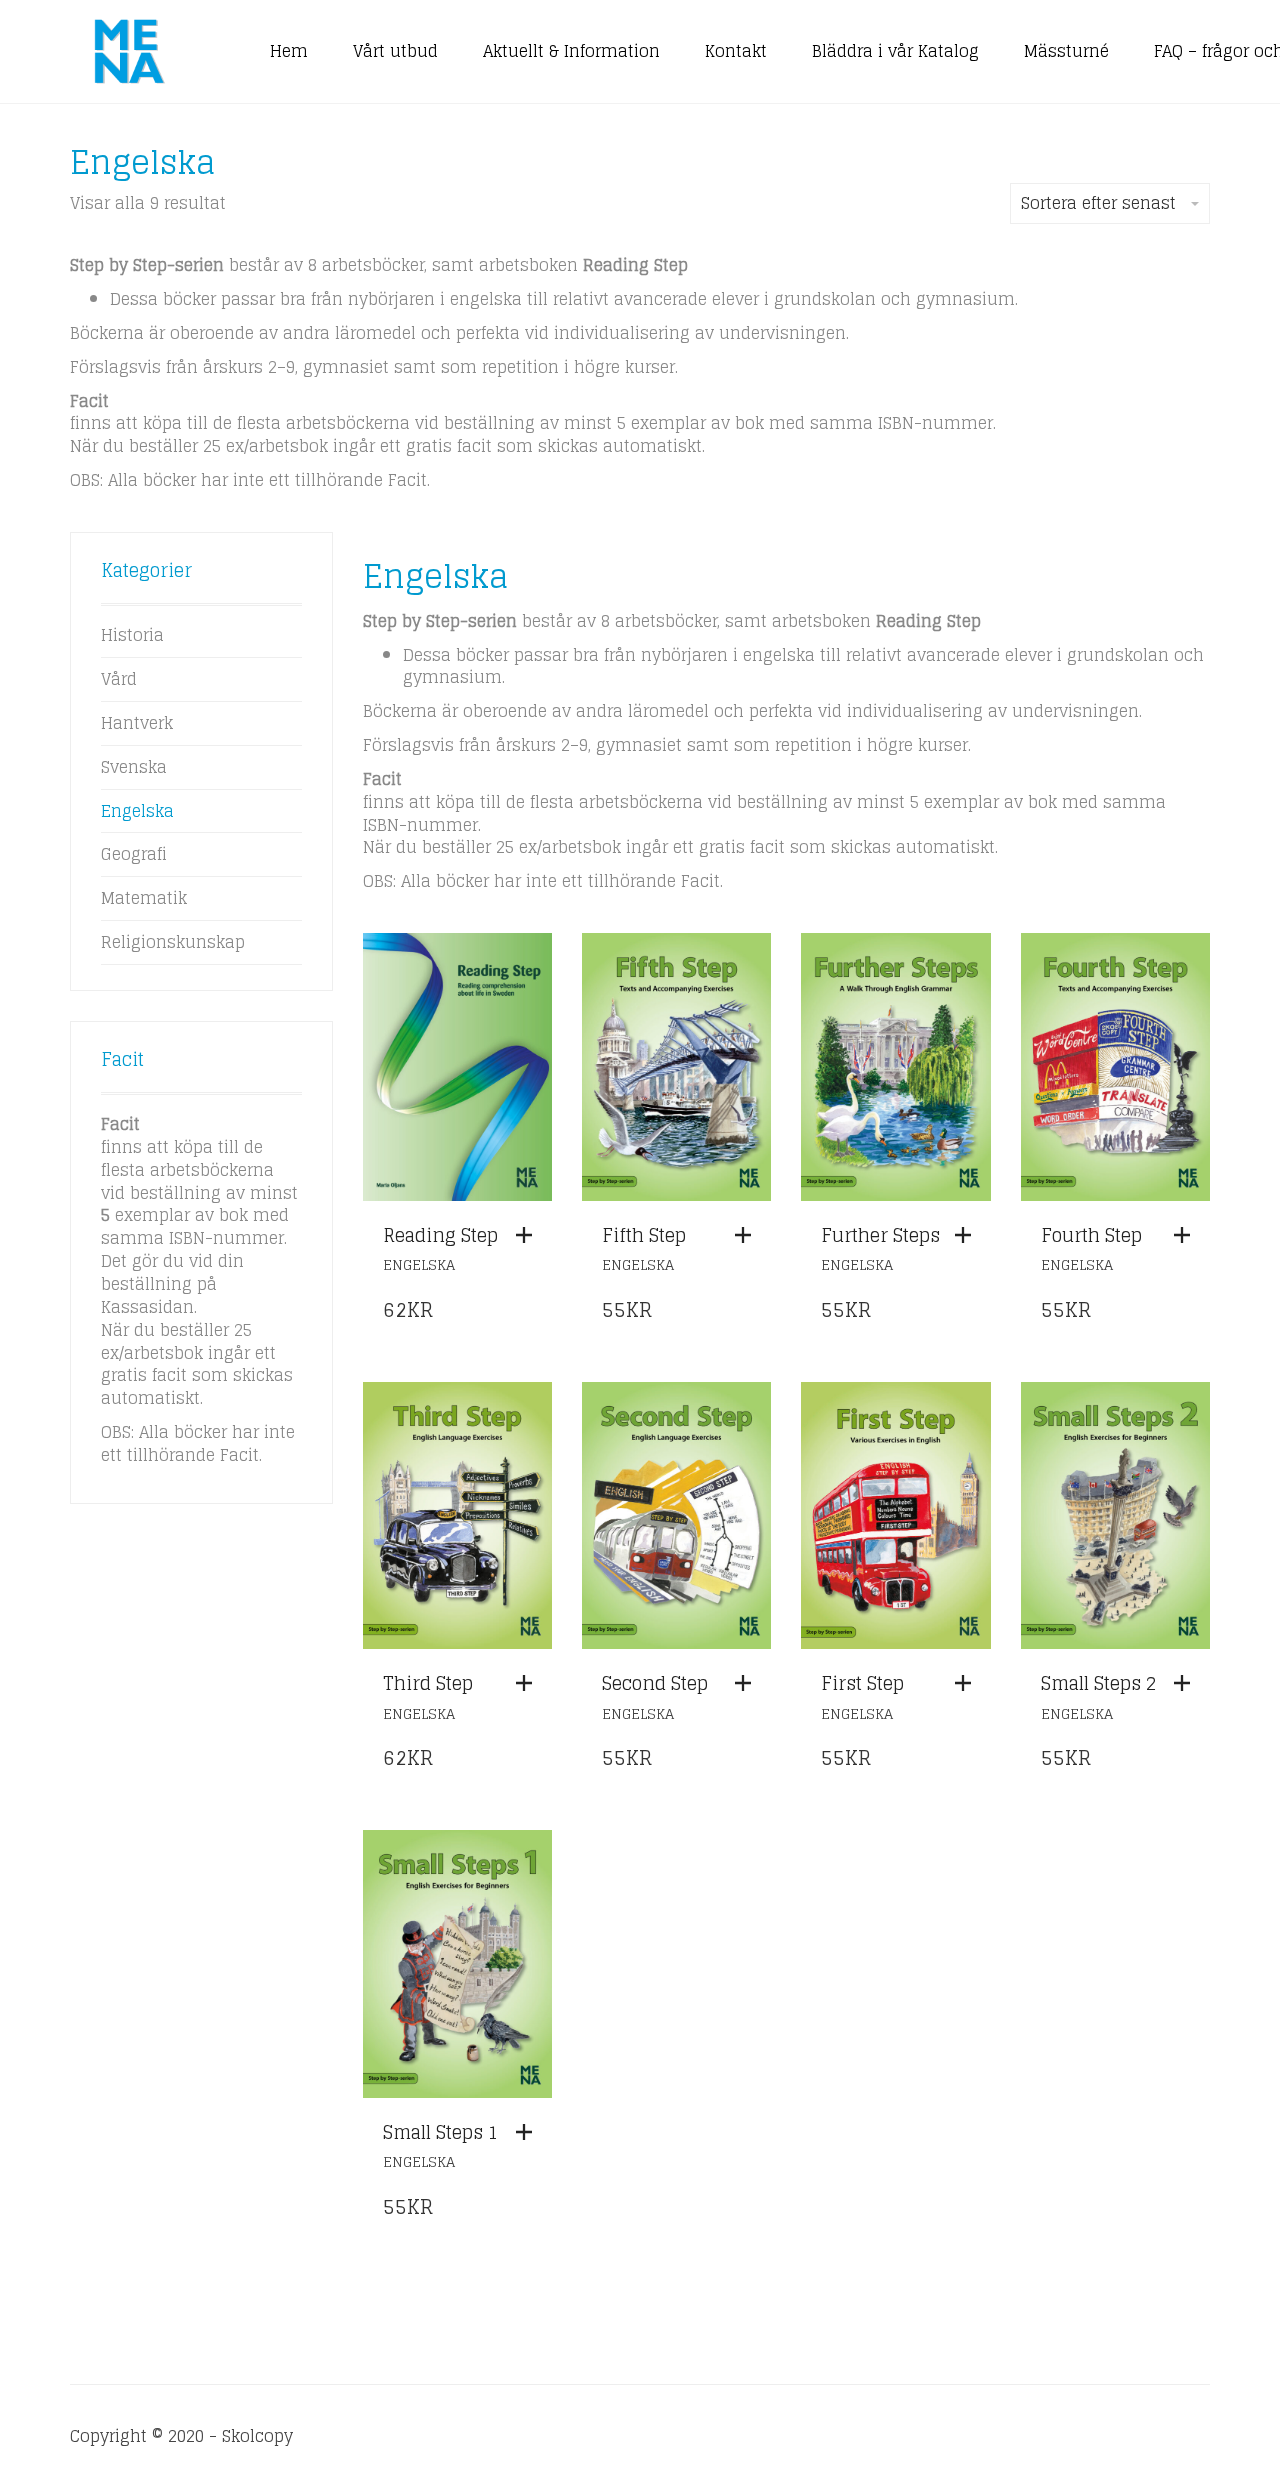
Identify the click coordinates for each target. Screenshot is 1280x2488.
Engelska (419, 1264)
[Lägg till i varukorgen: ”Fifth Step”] (748, 1235)
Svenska (134, 767)
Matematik (144, 898)
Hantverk (137, 723)
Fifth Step (644, 1235)
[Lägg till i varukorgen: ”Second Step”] (748, 1683)
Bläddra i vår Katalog (895, 51)
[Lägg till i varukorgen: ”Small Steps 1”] (529, 2132)
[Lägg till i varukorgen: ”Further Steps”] (968, 1235)
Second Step (655, 1683)
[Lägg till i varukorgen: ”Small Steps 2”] (1187, 1683)
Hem (289, 51)
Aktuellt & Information (571, 51)
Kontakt (736, 51)
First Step (862, 1683)
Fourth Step (1091, 1235)
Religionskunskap (173, 942)
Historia (132, 635)
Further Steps (880, 1235)
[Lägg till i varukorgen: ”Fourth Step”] (1187, 1235)
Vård (119, 679)
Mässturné (1066, 51)
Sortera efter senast (1098, 203)
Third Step (428, 1683)
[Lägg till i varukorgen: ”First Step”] (968, 1683)
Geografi (134, 854)
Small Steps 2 (1098, 1683)
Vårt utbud (395, 51)
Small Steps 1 (440, 2132)
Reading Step (440, 1235)
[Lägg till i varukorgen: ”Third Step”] (529, 1683)
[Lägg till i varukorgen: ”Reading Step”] (529, 1235)
